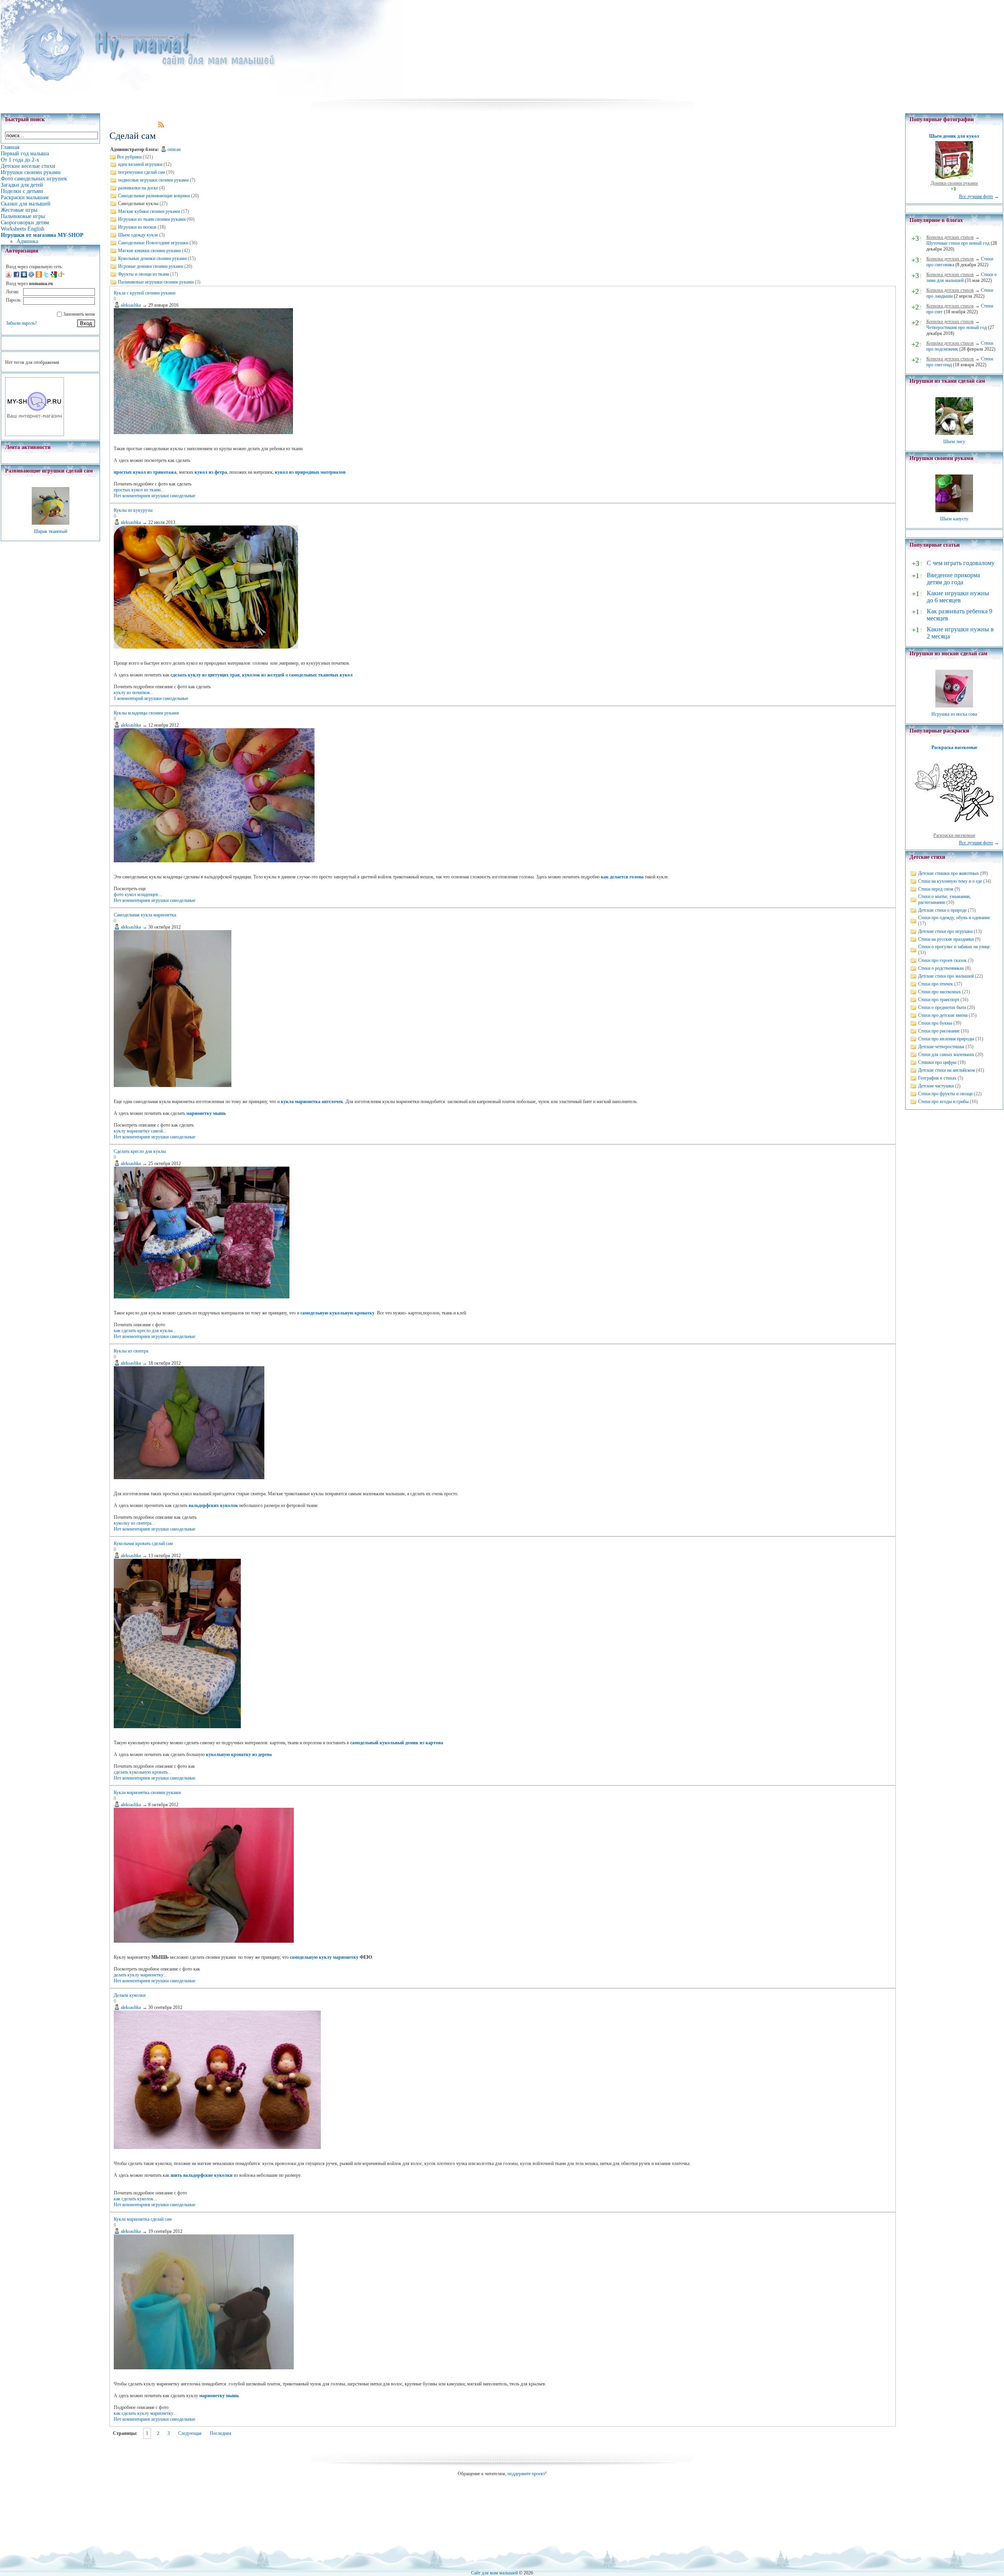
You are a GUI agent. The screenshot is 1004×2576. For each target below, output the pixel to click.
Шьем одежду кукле (138, 235)
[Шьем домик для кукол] (954, 177)
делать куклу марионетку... (140, 1975)
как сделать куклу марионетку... (145, 2413)
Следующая (190, 2433)
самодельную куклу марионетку (324, 1957)
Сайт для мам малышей (494, 2573)
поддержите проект (526, 2474)
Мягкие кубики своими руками (149, 211)
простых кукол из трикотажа (145, 472)
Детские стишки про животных (949, 873)
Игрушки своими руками (143, 37)
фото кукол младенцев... (138, 894)
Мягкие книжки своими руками (149, 251)
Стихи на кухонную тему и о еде (950, 881)
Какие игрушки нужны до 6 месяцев (958, 597)
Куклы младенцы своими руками (146, 713)
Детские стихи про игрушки (945, 931)
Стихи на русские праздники (946, 939)
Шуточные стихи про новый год (958, 243)
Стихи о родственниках (941, 968)
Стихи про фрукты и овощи (945, 1094)
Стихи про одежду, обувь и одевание (954, 918)
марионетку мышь (206, 1113)
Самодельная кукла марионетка (145, 915)
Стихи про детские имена (943, 1015)
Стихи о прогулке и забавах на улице (954, 947)
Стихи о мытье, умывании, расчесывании (944, 899)
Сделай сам (186, 37)
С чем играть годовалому (961, 563)
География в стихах (937, 1078)
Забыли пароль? (21, 323)
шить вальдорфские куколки (202, 2175)
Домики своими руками (954, 183)
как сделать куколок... (135, 2199)
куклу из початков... (134, 693)
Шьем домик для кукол (954, 136)
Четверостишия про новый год (957, 327)
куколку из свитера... (134, 1523)
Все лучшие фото (976, 196)
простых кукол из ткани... (139, 490)
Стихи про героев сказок (942, 960)
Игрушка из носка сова (954, 714)
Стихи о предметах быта (942, 1007)
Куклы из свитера (131, 1351)
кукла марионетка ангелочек (312, 1102)
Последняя (221, 2433)
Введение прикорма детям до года (953, 579)
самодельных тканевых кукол (321, 675)
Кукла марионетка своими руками (147, 1792)
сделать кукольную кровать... (142, 1772)
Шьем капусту (954, 519)
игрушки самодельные (173, 496)
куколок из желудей (263, 675)
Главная (103, 37)
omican (174, 149)
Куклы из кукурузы (133, 510)
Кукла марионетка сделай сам (143, 2219)
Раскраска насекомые (954, 747)
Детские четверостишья (941, 1047)
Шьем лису (954, 442)
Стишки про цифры (937, 1062)
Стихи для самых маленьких (946, 1054)
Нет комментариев (132, 496)
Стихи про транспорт (939, 1000)
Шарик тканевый (50, 531)
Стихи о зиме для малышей (961, 277)
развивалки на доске (138, 188)
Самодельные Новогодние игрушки (153, 243)
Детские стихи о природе (942, 910)
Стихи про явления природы (946, 1039)
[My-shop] (35, 434)
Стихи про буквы (935, 1023)
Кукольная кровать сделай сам (143, 1543)
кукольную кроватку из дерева (239, 1754)
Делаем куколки (130, 1995)
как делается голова (622, 877)
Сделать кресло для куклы (140, 1151)
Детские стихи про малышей (946, 976)
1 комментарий (128, 698)
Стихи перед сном (936, 889)
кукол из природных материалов (310, 472)
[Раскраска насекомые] (954, 829)
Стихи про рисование (939, 1031)
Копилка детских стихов (950, 237)
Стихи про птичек (936, 984)
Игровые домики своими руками (151, 266)
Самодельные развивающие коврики (154, 196)
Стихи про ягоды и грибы (943, 1102)
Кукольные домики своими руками (152, 258)
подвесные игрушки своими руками (153, 180)
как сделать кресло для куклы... (145, 1331)
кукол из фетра (211, 472)
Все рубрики (129, 157)
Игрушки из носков (137, 227)
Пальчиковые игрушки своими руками (156, 282)
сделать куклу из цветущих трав (205, 675)
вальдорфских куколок (213, 1505)
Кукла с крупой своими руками (145, 293)
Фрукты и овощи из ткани (144, 274)
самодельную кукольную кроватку (337, 1313)
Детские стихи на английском (947, 1070)
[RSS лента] (161, 126)
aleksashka (131, 305)
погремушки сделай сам (142, 172)
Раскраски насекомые (954, 835)
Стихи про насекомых (939, 992)
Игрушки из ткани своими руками (152, 219)
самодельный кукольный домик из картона (397, 1743)
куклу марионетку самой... (140, 1131)
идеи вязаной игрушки (140, 164)
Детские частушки (936, 1086)
